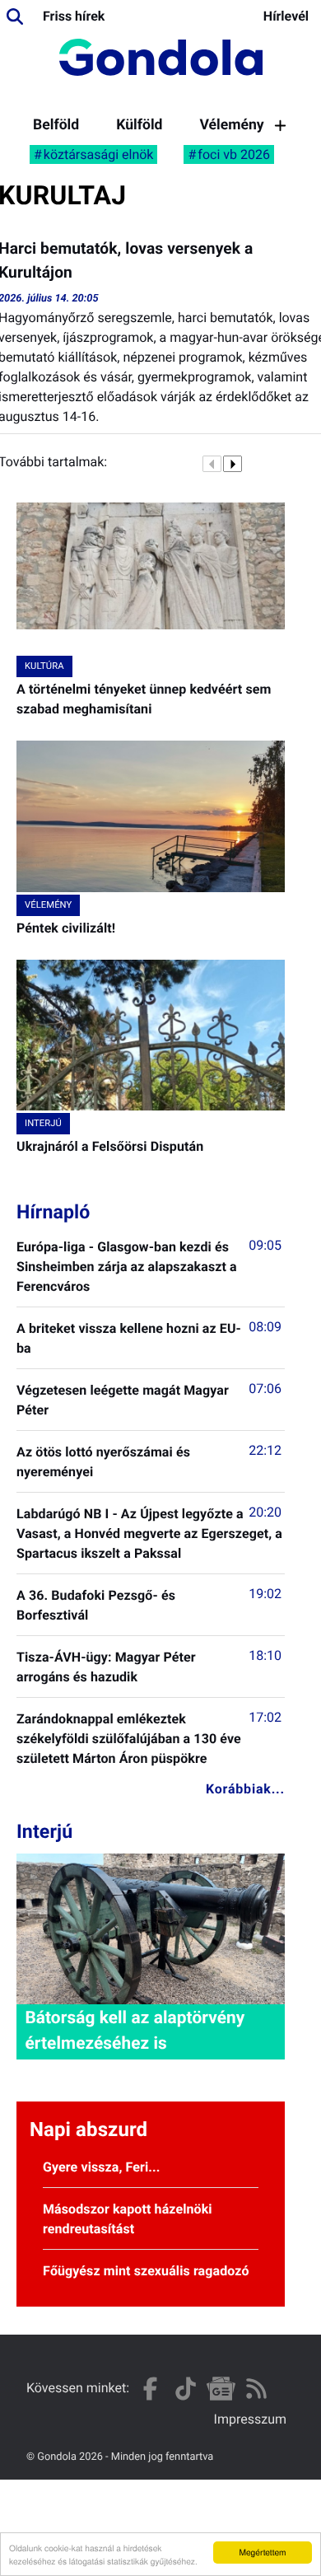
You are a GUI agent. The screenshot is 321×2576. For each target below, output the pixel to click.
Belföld (56, 125)
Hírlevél (286, 16)
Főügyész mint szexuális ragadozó (146, 2271)
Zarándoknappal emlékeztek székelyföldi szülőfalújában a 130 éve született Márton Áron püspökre (129, 1739)
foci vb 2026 (234, 154)
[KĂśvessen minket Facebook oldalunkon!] (150, 2389)
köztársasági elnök (99, 154)
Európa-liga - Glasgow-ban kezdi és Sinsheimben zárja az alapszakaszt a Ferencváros (127, 1267)
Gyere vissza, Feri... (102, 2167)
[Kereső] (15, 16)
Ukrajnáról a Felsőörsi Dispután (110, 1146)
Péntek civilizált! (66, 928)
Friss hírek (74, 16)
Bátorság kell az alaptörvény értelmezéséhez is (135, 2031)
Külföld (139, 125)
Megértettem (262, 2552)
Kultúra (44, 666)
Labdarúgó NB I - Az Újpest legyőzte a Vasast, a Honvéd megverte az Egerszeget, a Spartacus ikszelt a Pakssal (149, 1533)
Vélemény (231, 125)
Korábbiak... (245, 1789)
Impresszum (250, 2419)
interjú (43, 1123)
